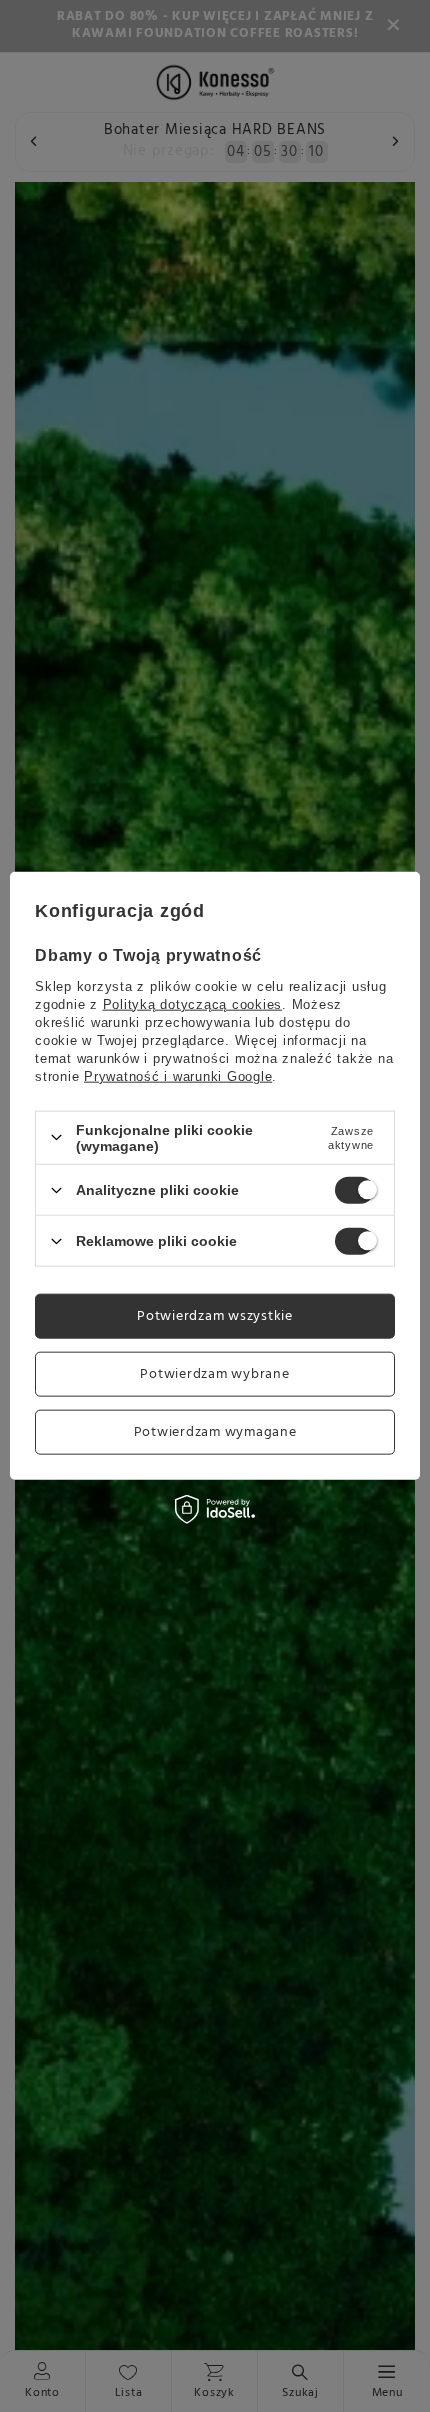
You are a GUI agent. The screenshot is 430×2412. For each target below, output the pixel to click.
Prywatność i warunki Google (178, 1075)
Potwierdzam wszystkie (215, 1315)
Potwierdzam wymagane (215, 1431)
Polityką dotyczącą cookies (193, 1003)
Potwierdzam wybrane (214, 1373)
